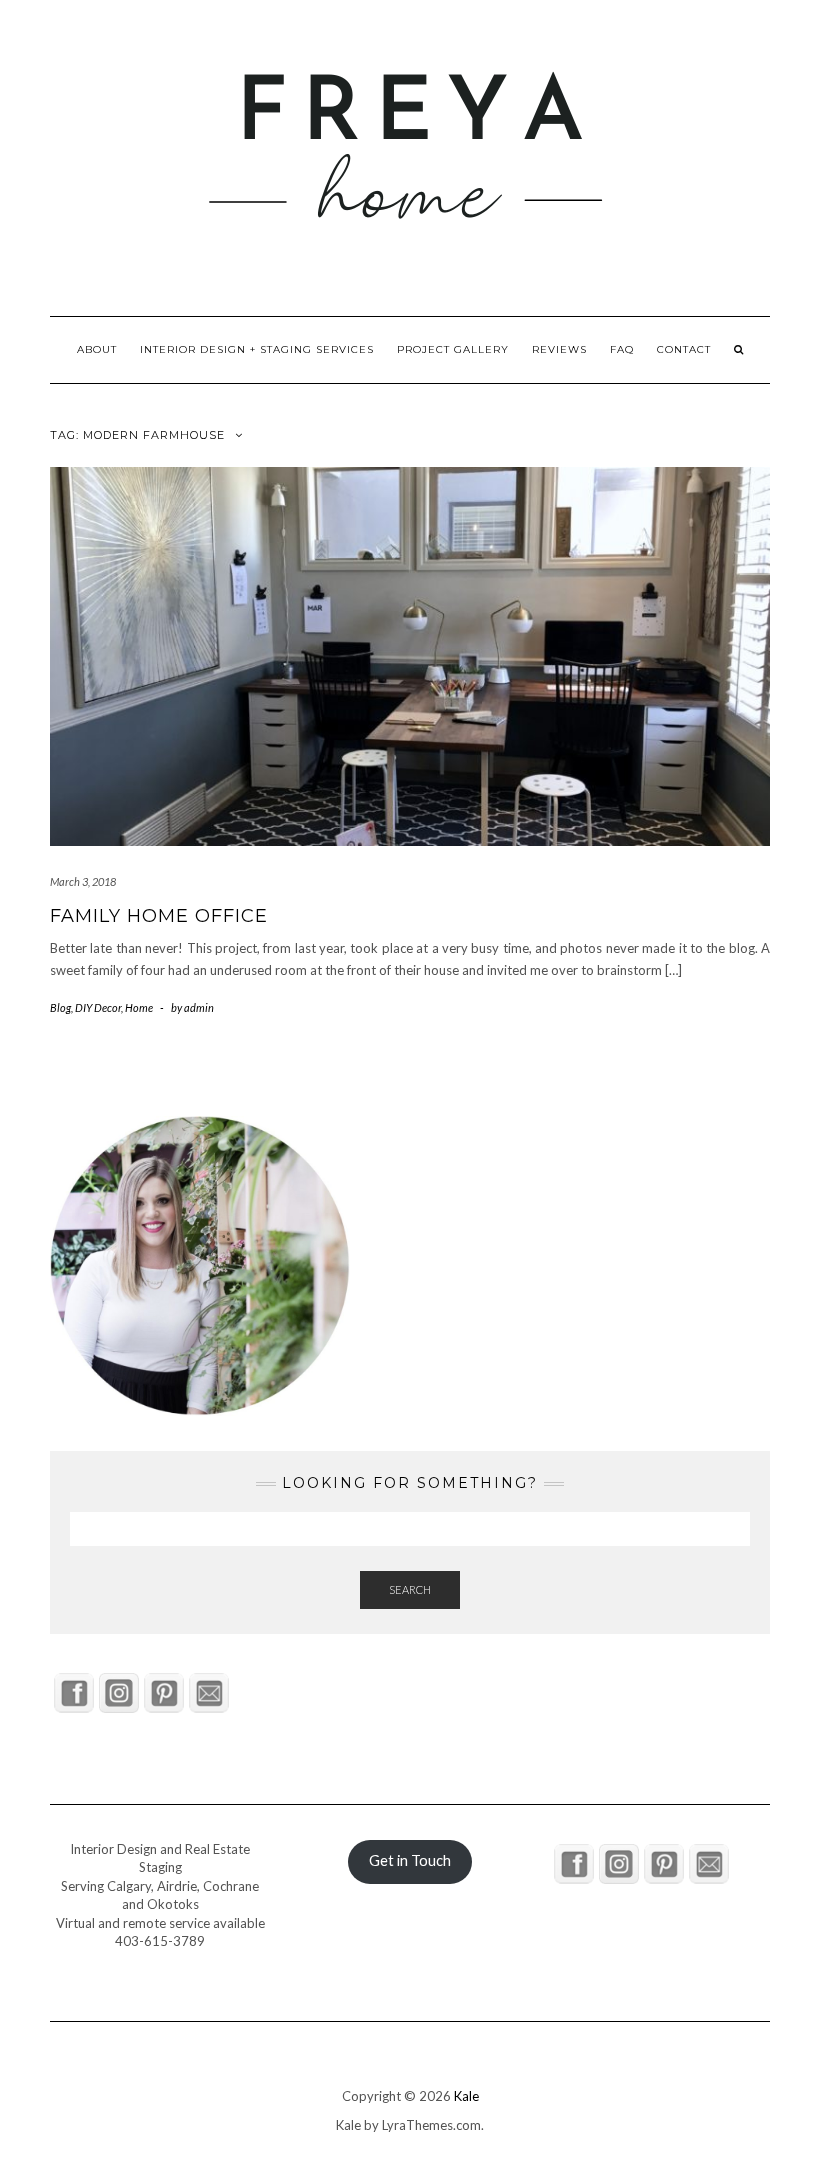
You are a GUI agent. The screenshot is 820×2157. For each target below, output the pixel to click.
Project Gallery (453, 349)
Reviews (559, 349)
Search (410, 1589)
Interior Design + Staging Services (257, 349)
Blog (60, 1007)
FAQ (622, 349)
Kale (466, 2096)
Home (139, 1007)
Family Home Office (159, 916)
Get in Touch (410, 1860)
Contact (684, 349)
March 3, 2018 (83, 881)
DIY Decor (98, 1007)
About (97, 349)
